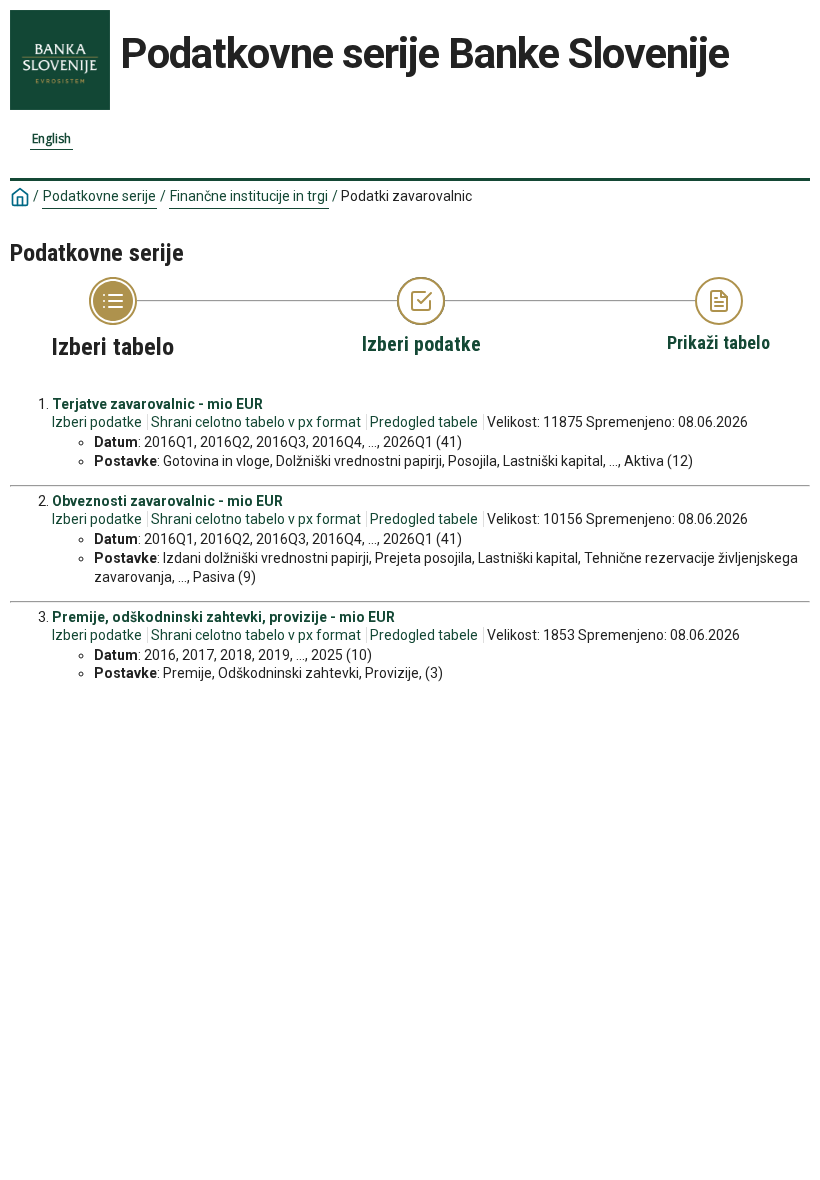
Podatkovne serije (99, 196)
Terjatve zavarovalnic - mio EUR (157, 404)
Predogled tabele (424, 422)
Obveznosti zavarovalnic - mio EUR (167, 501)
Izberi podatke (97, 422)
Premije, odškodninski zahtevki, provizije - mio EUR (223, 617)
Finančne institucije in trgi (249, 196)
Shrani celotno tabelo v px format (256, 422)
